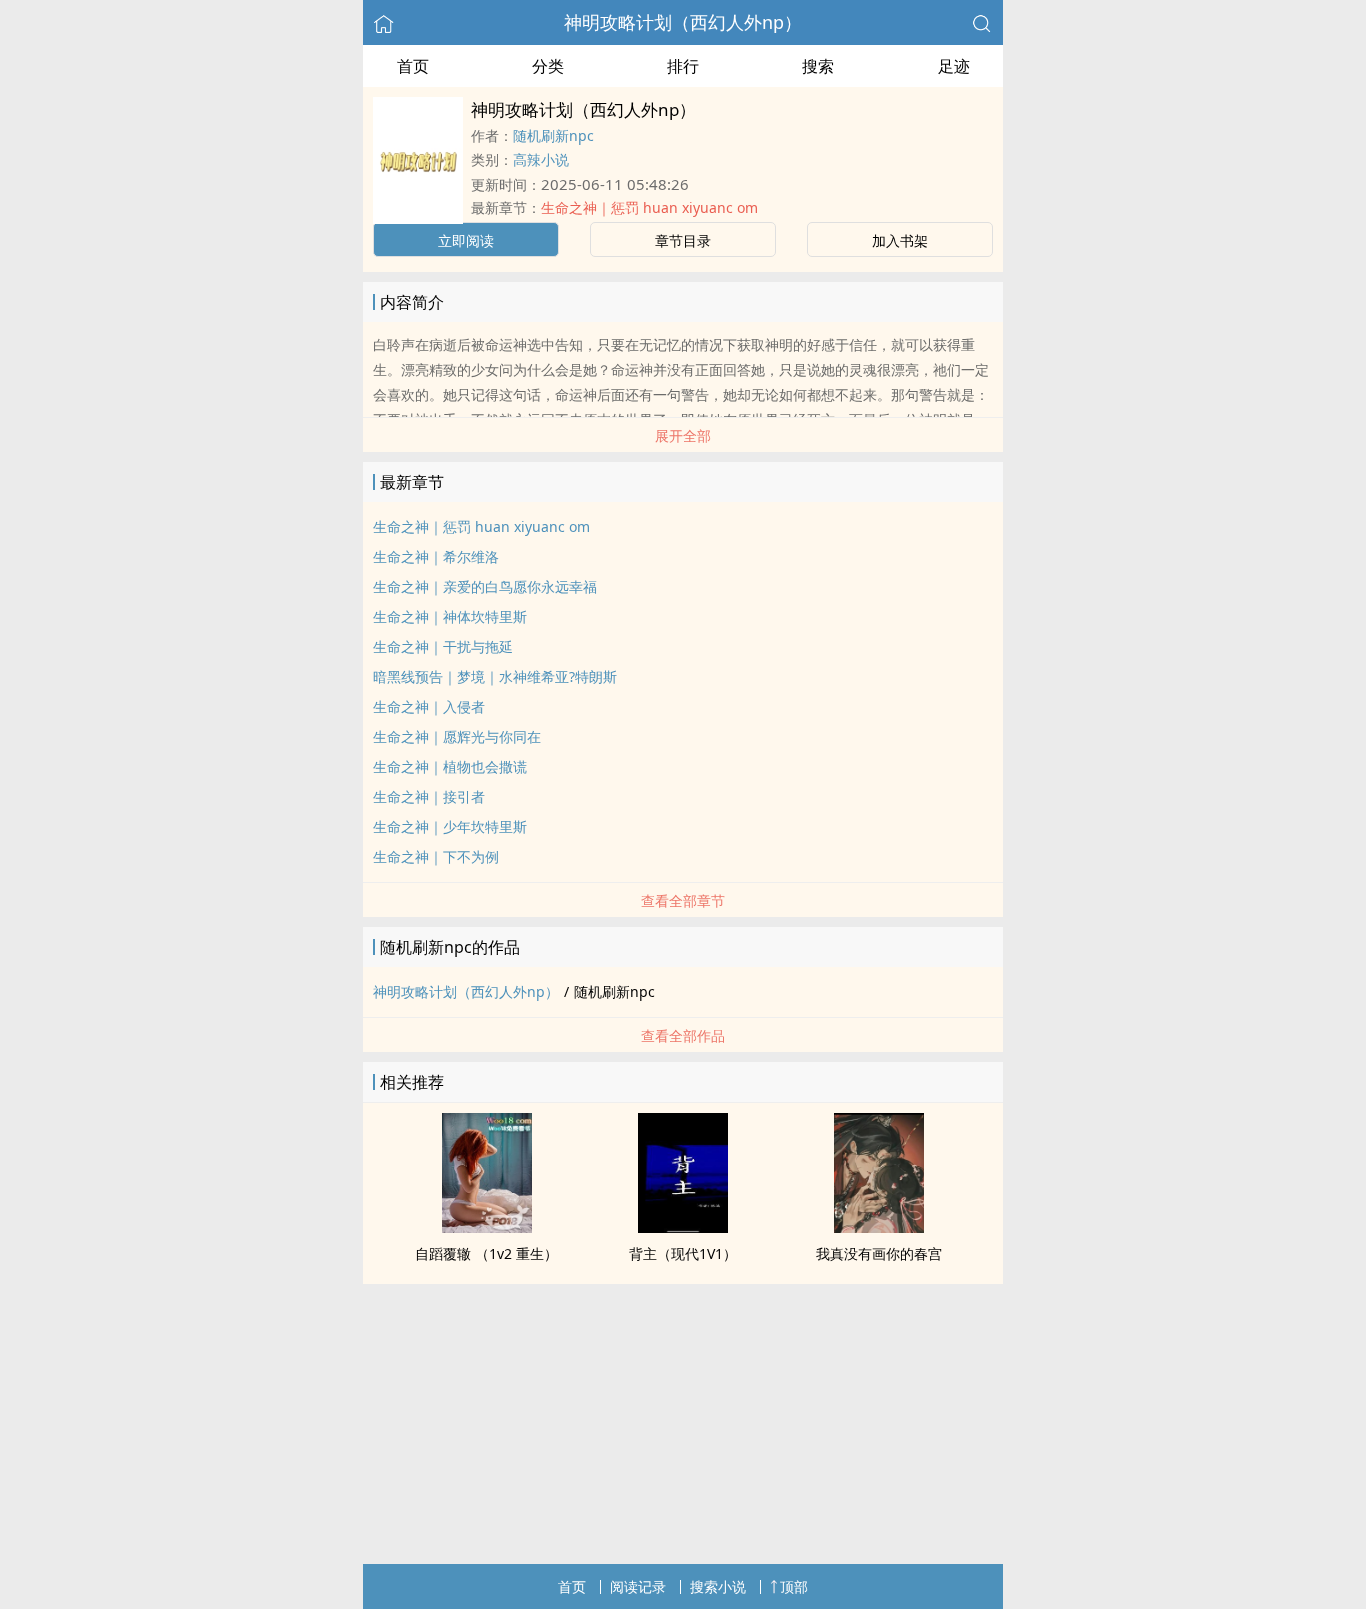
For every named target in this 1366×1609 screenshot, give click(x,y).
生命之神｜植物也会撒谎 (450, 766)
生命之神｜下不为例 (436, 856)
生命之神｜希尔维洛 (436, 556)
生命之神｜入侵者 (429, 706)
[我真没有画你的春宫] (879, 1227)
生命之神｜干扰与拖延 (443, 646)
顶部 (794, 1586)
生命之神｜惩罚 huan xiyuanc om (649, 207)
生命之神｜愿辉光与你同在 (457, 736)
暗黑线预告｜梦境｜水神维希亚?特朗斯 (495, 676)
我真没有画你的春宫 (879, 1253)
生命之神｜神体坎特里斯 (450, 616)
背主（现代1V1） (683, 1253)
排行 (683, 66)
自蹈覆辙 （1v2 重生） (486, 1253)
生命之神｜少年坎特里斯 (450, 826)
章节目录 (683, 240)
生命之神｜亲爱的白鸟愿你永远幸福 (485, 586)
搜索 (818, 66)
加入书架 (900, 240)
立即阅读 (466, 240)
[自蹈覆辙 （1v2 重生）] (487, 1227)
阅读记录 (638, 1586)
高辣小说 (541, 159)
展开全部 (683, 435)
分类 (548, 66)
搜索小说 (718, 1586)
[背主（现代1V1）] (683, 1227)
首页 (413, 66)
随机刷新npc (553, 135)
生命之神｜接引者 (429, 796)
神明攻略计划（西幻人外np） (683, 22)
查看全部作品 (683, 1035)
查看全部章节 (683, 900)
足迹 (954, 66)
